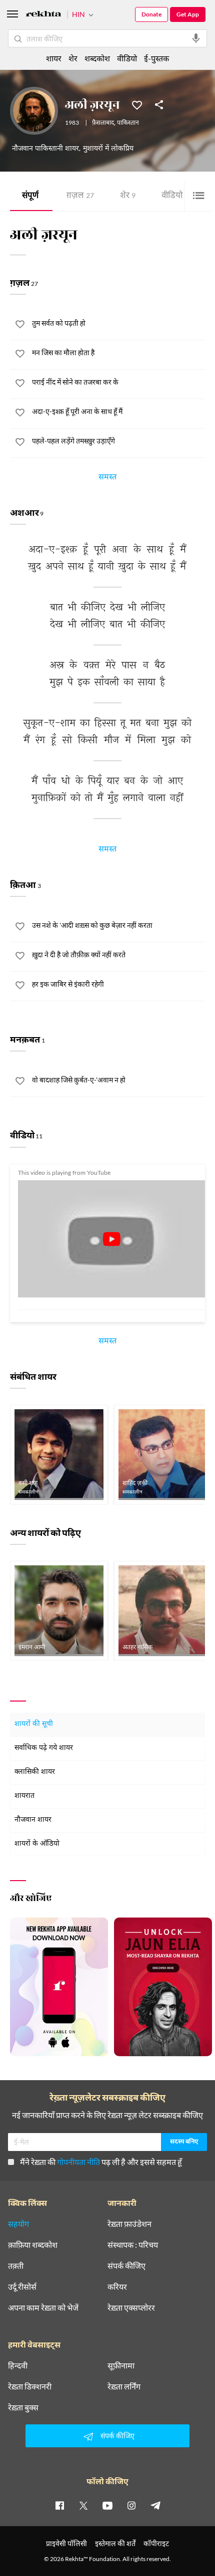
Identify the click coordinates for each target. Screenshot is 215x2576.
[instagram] (131, 2505)
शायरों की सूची (34, 1724)
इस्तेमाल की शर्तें (115, 2543)
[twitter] (83, 2505)
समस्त (107, 478)
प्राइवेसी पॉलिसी (66, 2543)
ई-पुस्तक (156, 58)
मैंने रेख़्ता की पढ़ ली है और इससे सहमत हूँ (101, 2162)
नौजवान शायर (33, 1820)
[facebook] (59, 2505)
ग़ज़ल (80, 196)
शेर (128, 196)
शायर (54, 58)
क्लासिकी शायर (35, 1772)
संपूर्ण (30, 196)
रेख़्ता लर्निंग (124, 2386)
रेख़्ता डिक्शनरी (30, 2386)
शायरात (24, 1796)
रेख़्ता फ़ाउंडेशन (129, 2224)
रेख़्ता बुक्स (23, 2407)
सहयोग (18, 2224)
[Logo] (43, 15)
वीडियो (177, 196)
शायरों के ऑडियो (37, 1844)
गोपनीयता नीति (78, 2162)
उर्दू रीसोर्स (22, 2287)
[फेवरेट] (137, 104)
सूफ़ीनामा (121, 2365)
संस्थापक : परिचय (133, 2245)
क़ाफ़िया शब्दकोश (33, 2245)
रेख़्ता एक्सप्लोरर (131, 2308)
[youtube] (107, 2505)
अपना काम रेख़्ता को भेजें (43, 2308)
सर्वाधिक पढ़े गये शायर (44, 1748)
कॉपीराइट (156, 2543)
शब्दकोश (97, 58)
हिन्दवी (18, 2365)
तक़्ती (16, 2266)
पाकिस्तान (128, 123)
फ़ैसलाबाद (103, 123)
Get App (188, 14)
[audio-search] (196, 38)
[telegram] (155, 2505)
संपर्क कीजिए (126, 2266)
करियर (117, 2287)
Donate (151, 14)
